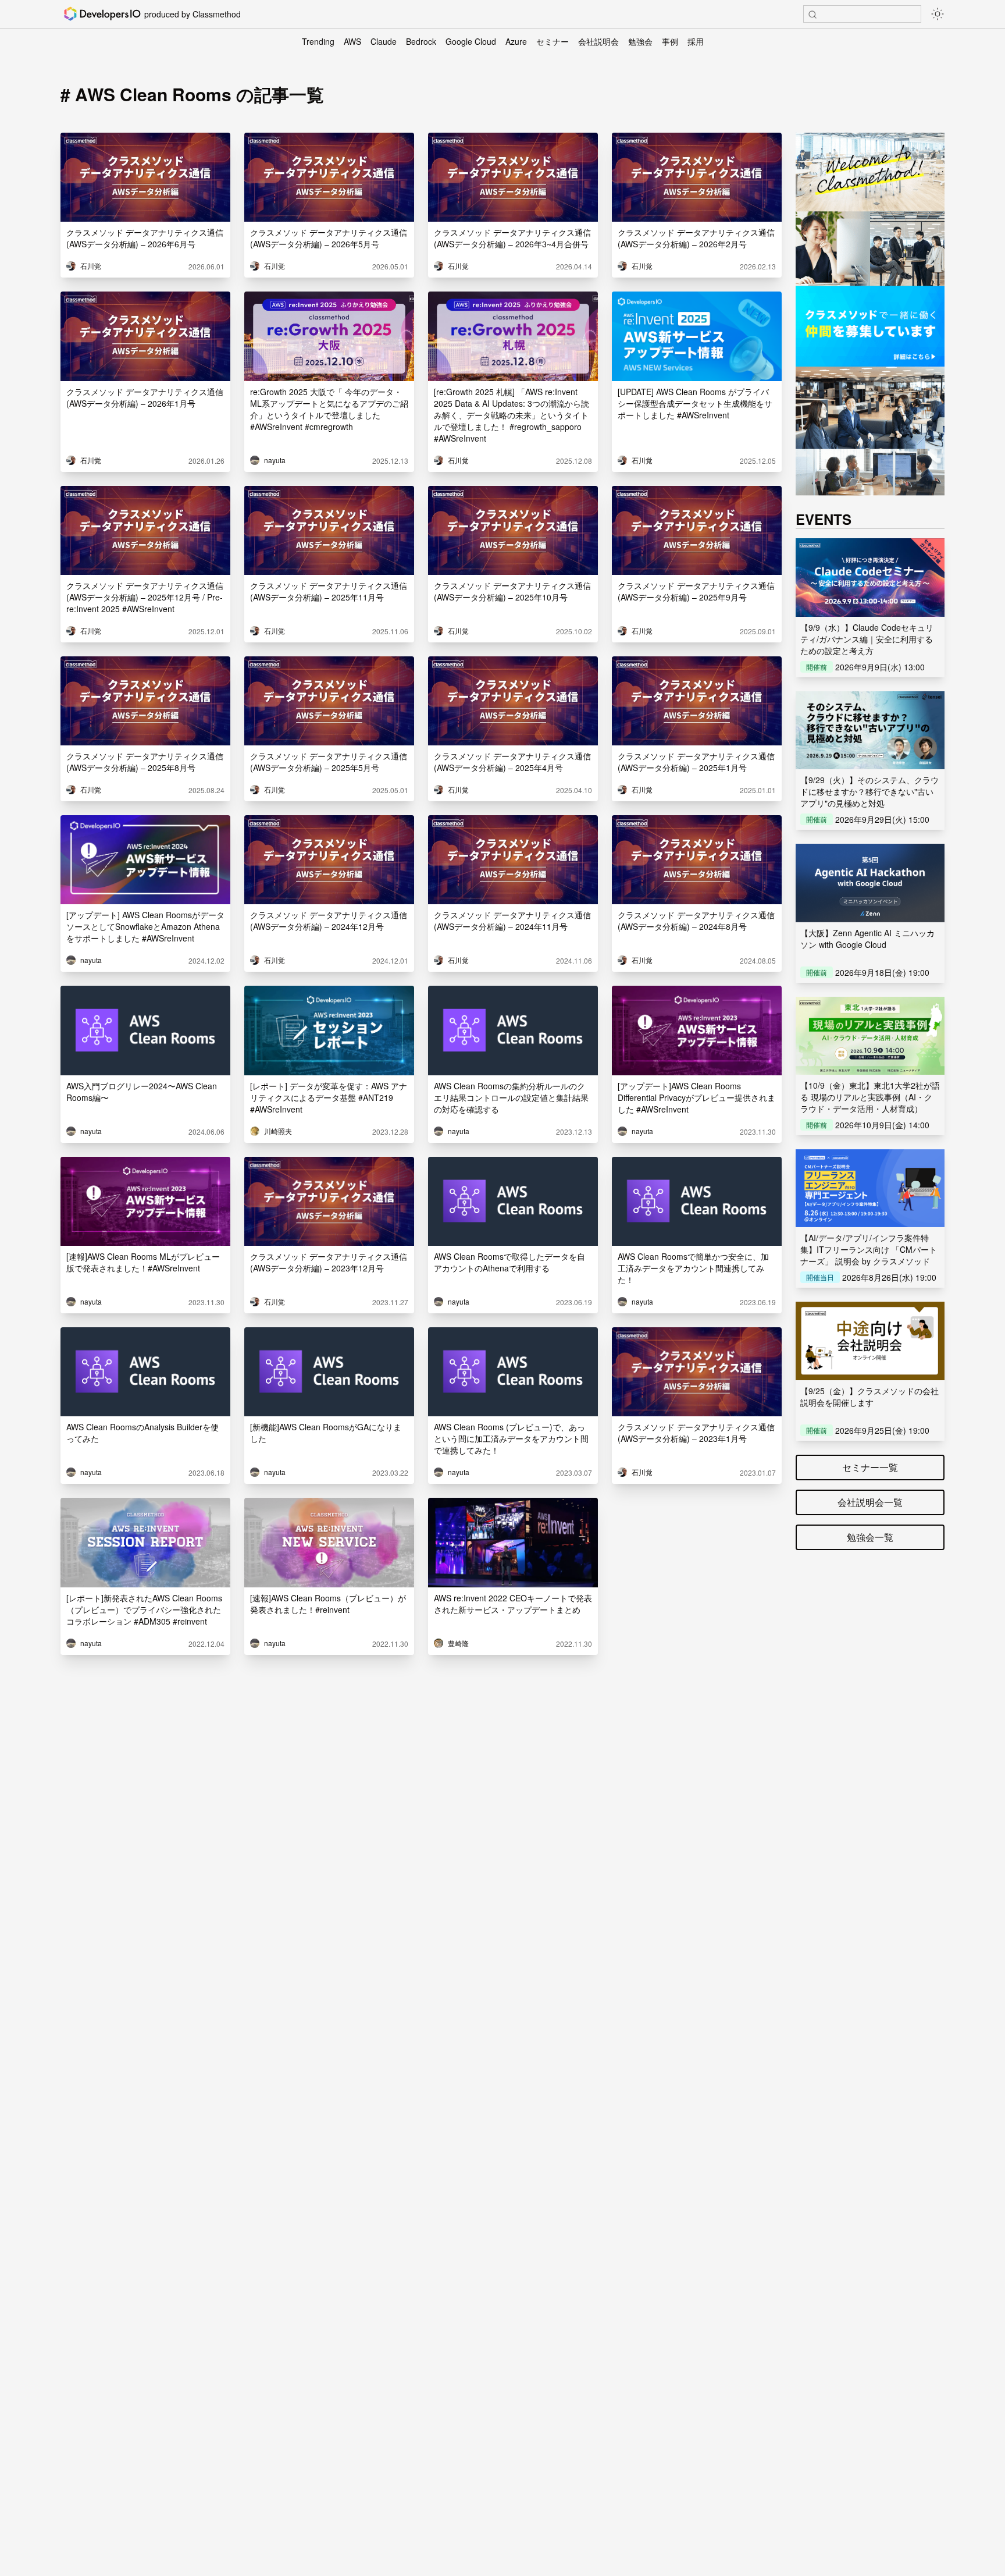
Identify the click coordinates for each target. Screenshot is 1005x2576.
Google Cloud (471, 41)
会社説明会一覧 (870, 1502)
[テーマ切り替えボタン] (938, 14)
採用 (696, 41)
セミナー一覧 (870, 1467)
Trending (318, 41)
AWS (352, 41)
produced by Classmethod (193, 14)
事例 (670, 41)
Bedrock (421, 41)
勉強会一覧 (870, 1537)
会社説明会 (598, 41)
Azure (516, 41)
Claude (384, 41)
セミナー (553, 41)
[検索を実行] (812, 15)
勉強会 (640, 41)
